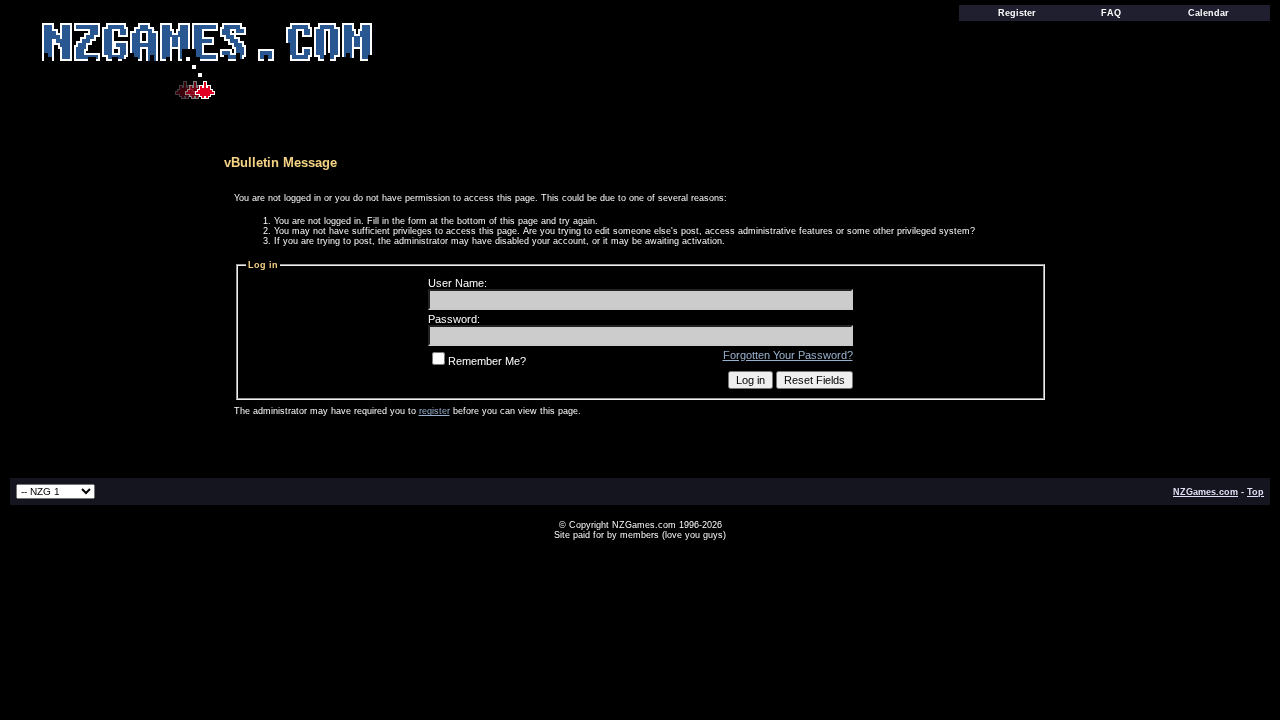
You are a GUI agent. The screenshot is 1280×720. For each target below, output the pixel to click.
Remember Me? (487, 361)
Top (1255, 492)
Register (1017, 13)
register (434, 411)
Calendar (1208, 13)
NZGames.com (1205, 492)
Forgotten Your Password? (788, 355)
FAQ (1111, 13)
